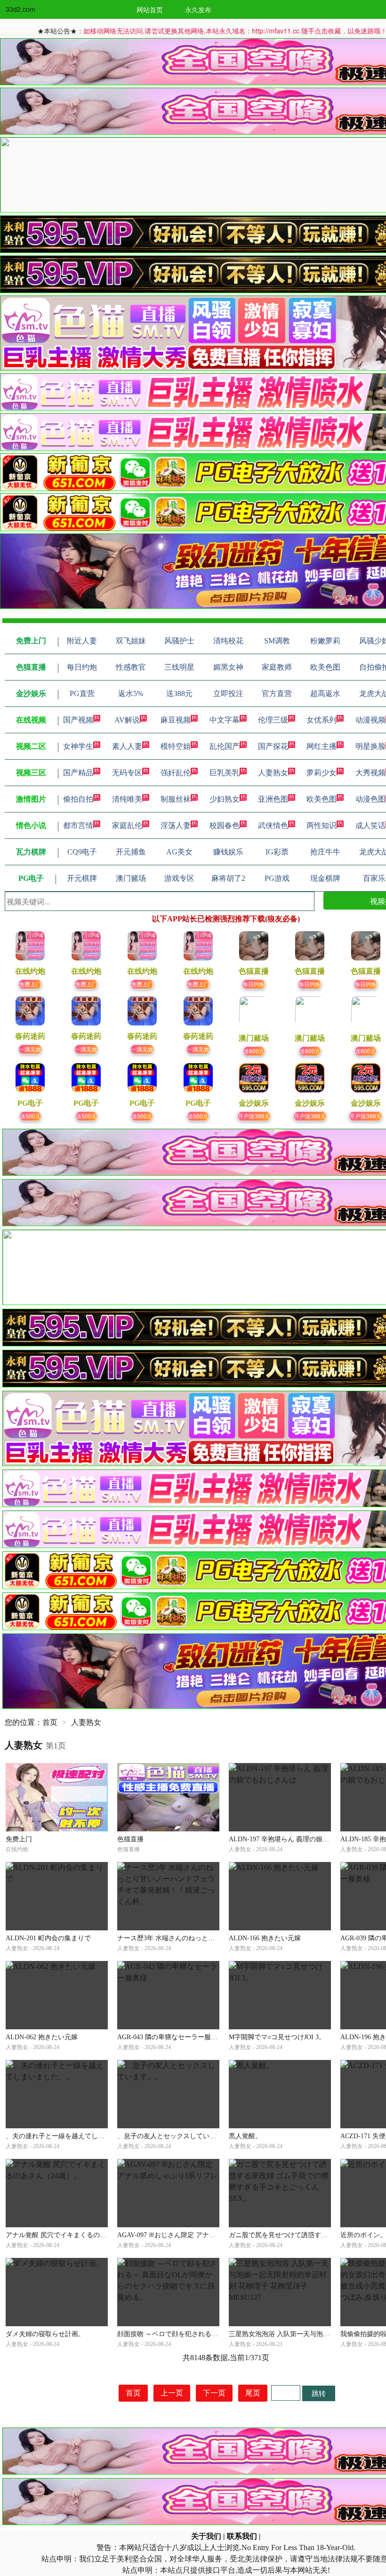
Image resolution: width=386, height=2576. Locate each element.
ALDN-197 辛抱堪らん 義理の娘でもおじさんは (299, 1839)
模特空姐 (176, 746)
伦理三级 (273, 720)
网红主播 (322, 746)
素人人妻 (127, 746)
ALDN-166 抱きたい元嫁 (265, 1938)
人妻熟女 (273, 773)
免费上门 (30, 984)
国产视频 (78, 720)
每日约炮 (254, 984)
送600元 (254, 1051)
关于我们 (206, 2536)
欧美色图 (322, 799)
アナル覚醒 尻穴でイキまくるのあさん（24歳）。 (79, 2235)
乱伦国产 (225, 746)
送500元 (30, 1116)
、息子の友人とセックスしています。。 (177, 2136)
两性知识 (322, 825)
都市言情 (78, 825)
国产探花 (273, 746)
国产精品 (78, 773)
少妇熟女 (225, 799)
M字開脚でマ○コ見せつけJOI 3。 (277, 2037)
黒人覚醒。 (245, 2136)
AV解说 (127, 720)
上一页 (172, 2393)
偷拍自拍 (78, 799)
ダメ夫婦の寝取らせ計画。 (45, 2334)
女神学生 (78, 746)
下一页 (214, 2393)
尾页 (253, 2393)
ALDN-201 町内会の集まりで (48, 1938)
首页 (50, 1722)
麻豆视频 (176, 720)
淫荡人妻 (176, 825)
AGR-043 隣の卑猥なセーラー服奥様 (171, 2037)
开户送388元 (254, 1116)
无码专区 (127, 773)
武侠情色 (273, 825)
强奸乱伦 (176, 773)
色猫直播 (130, 1839)
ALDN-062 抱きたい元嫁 (42, 2037)
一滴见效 (30, 1049)
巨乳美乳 (225, 773)
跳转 (319, 2393)
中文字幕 (225, 720)
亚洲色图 (273, 799)
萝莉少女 (322, 773)
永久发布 (198, 9)
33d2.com (20, 9)
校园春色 (225, 825)
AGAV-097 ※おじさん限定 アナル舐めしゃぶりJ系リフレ (201, 2235)
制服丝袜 (176, 799)
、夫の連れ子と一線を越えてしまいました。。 (75, 2136)
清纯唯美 (127, 799)
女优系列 (322, 720)
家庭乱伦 (127, 825)
